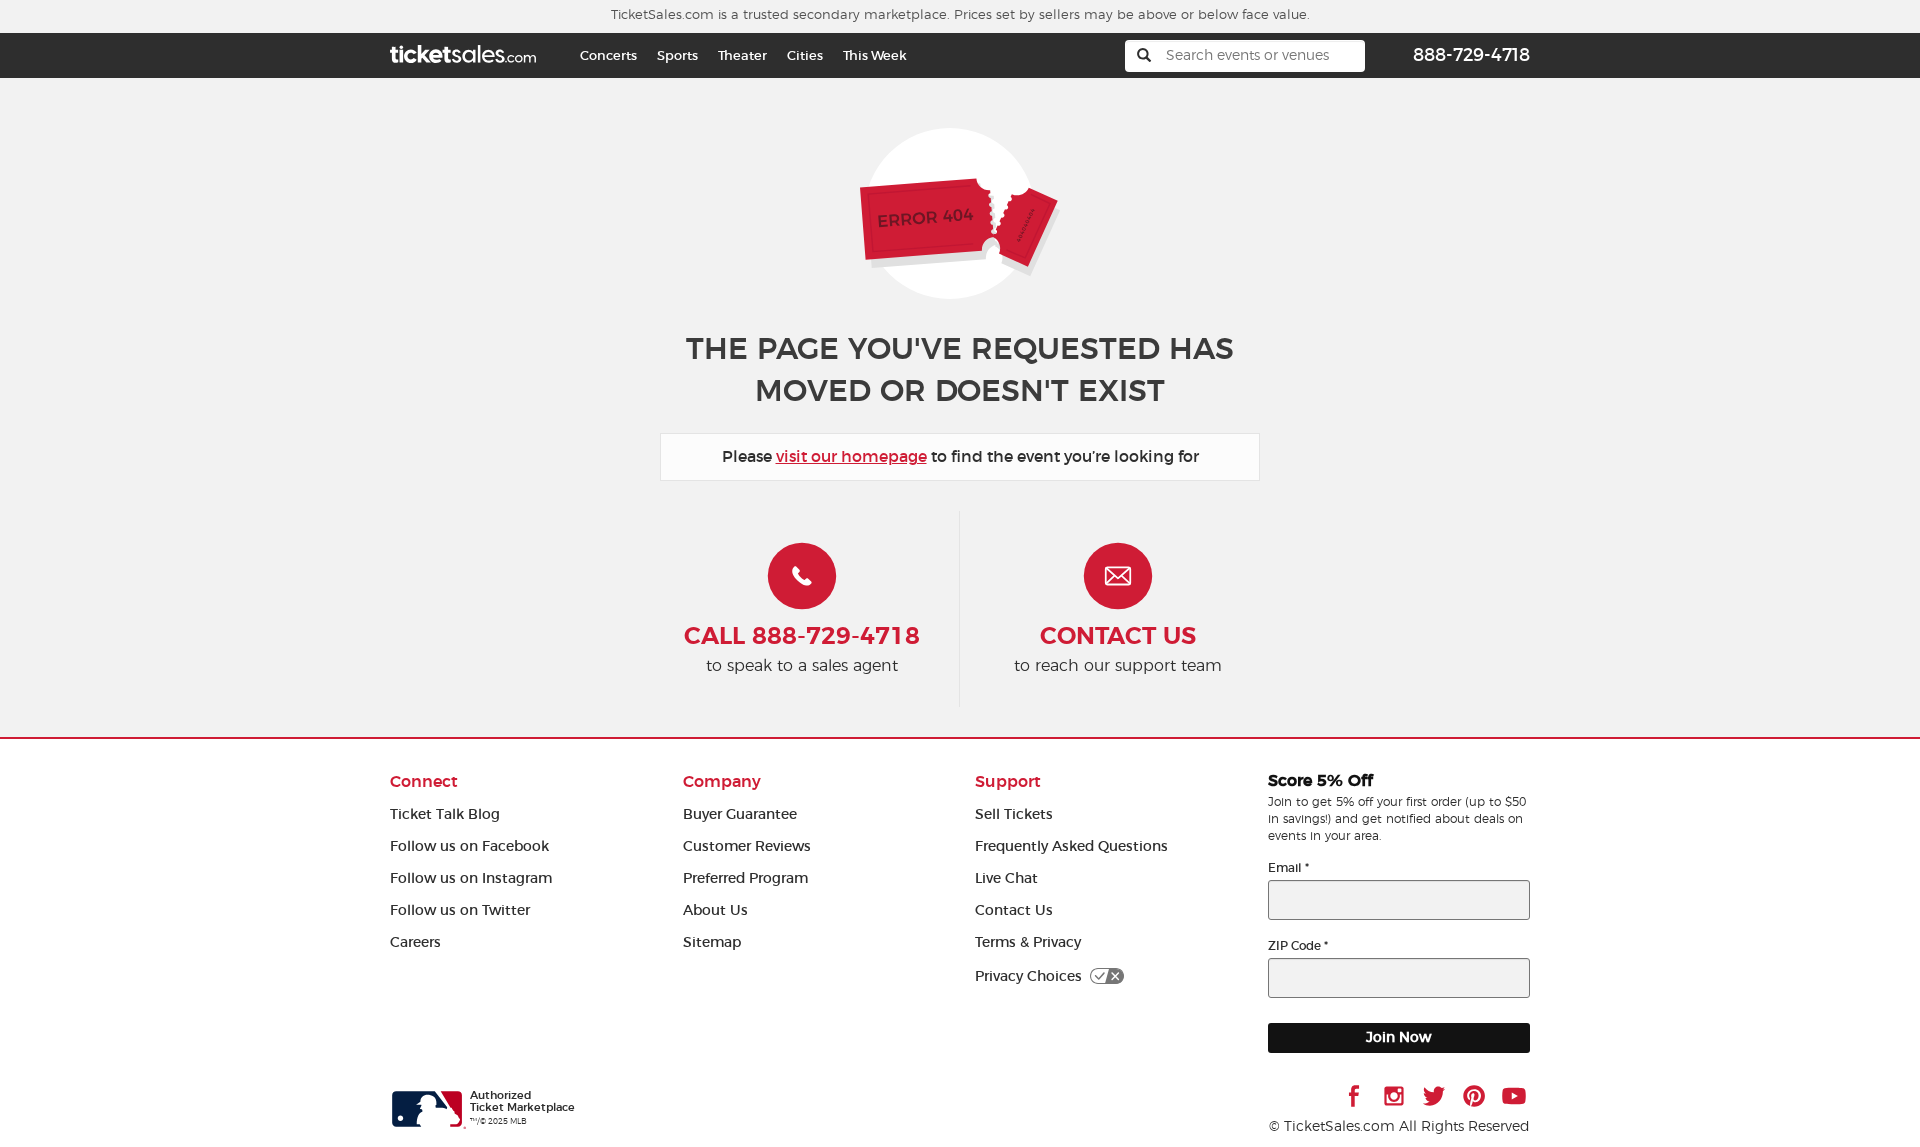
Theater (742, 55)
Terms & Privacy (1028, 942)
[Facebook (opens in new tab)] (1354, 1096)
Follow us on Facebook (469, 846)
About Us (715, 910)
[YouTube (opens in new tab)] (1514, 1096)
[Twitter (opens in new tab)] (1434, 1096)
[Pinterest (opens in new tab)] (1474, 1096)
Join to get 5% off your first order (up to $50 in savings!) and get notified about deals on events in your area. (1397, 819)
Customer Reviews (747, 846)
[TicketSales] (463, 51)
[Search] (1144, 56)
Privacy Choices (1028, 976)
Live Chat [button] (1006, 878)
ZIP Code (1298, 945)
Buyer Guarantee (740, 814)
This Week (875, 55)
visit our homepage (851, 456)
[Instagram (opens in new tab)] (1394, 1096)
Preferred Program (745, 878)
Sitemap (712, 942)
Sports (677, 55)
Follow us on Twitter (460, 910)
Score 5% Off (1320, 781)
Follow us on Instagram (471, 878)
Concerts (608, 55)
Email (1288, 867)
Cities (805, 55)
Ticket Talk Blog (445, 814)
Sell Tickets (1014, 814)
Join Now (1398, 1037)
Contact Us (1014, 910)
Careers (415, 942)
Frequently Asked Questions (1071, 846)
